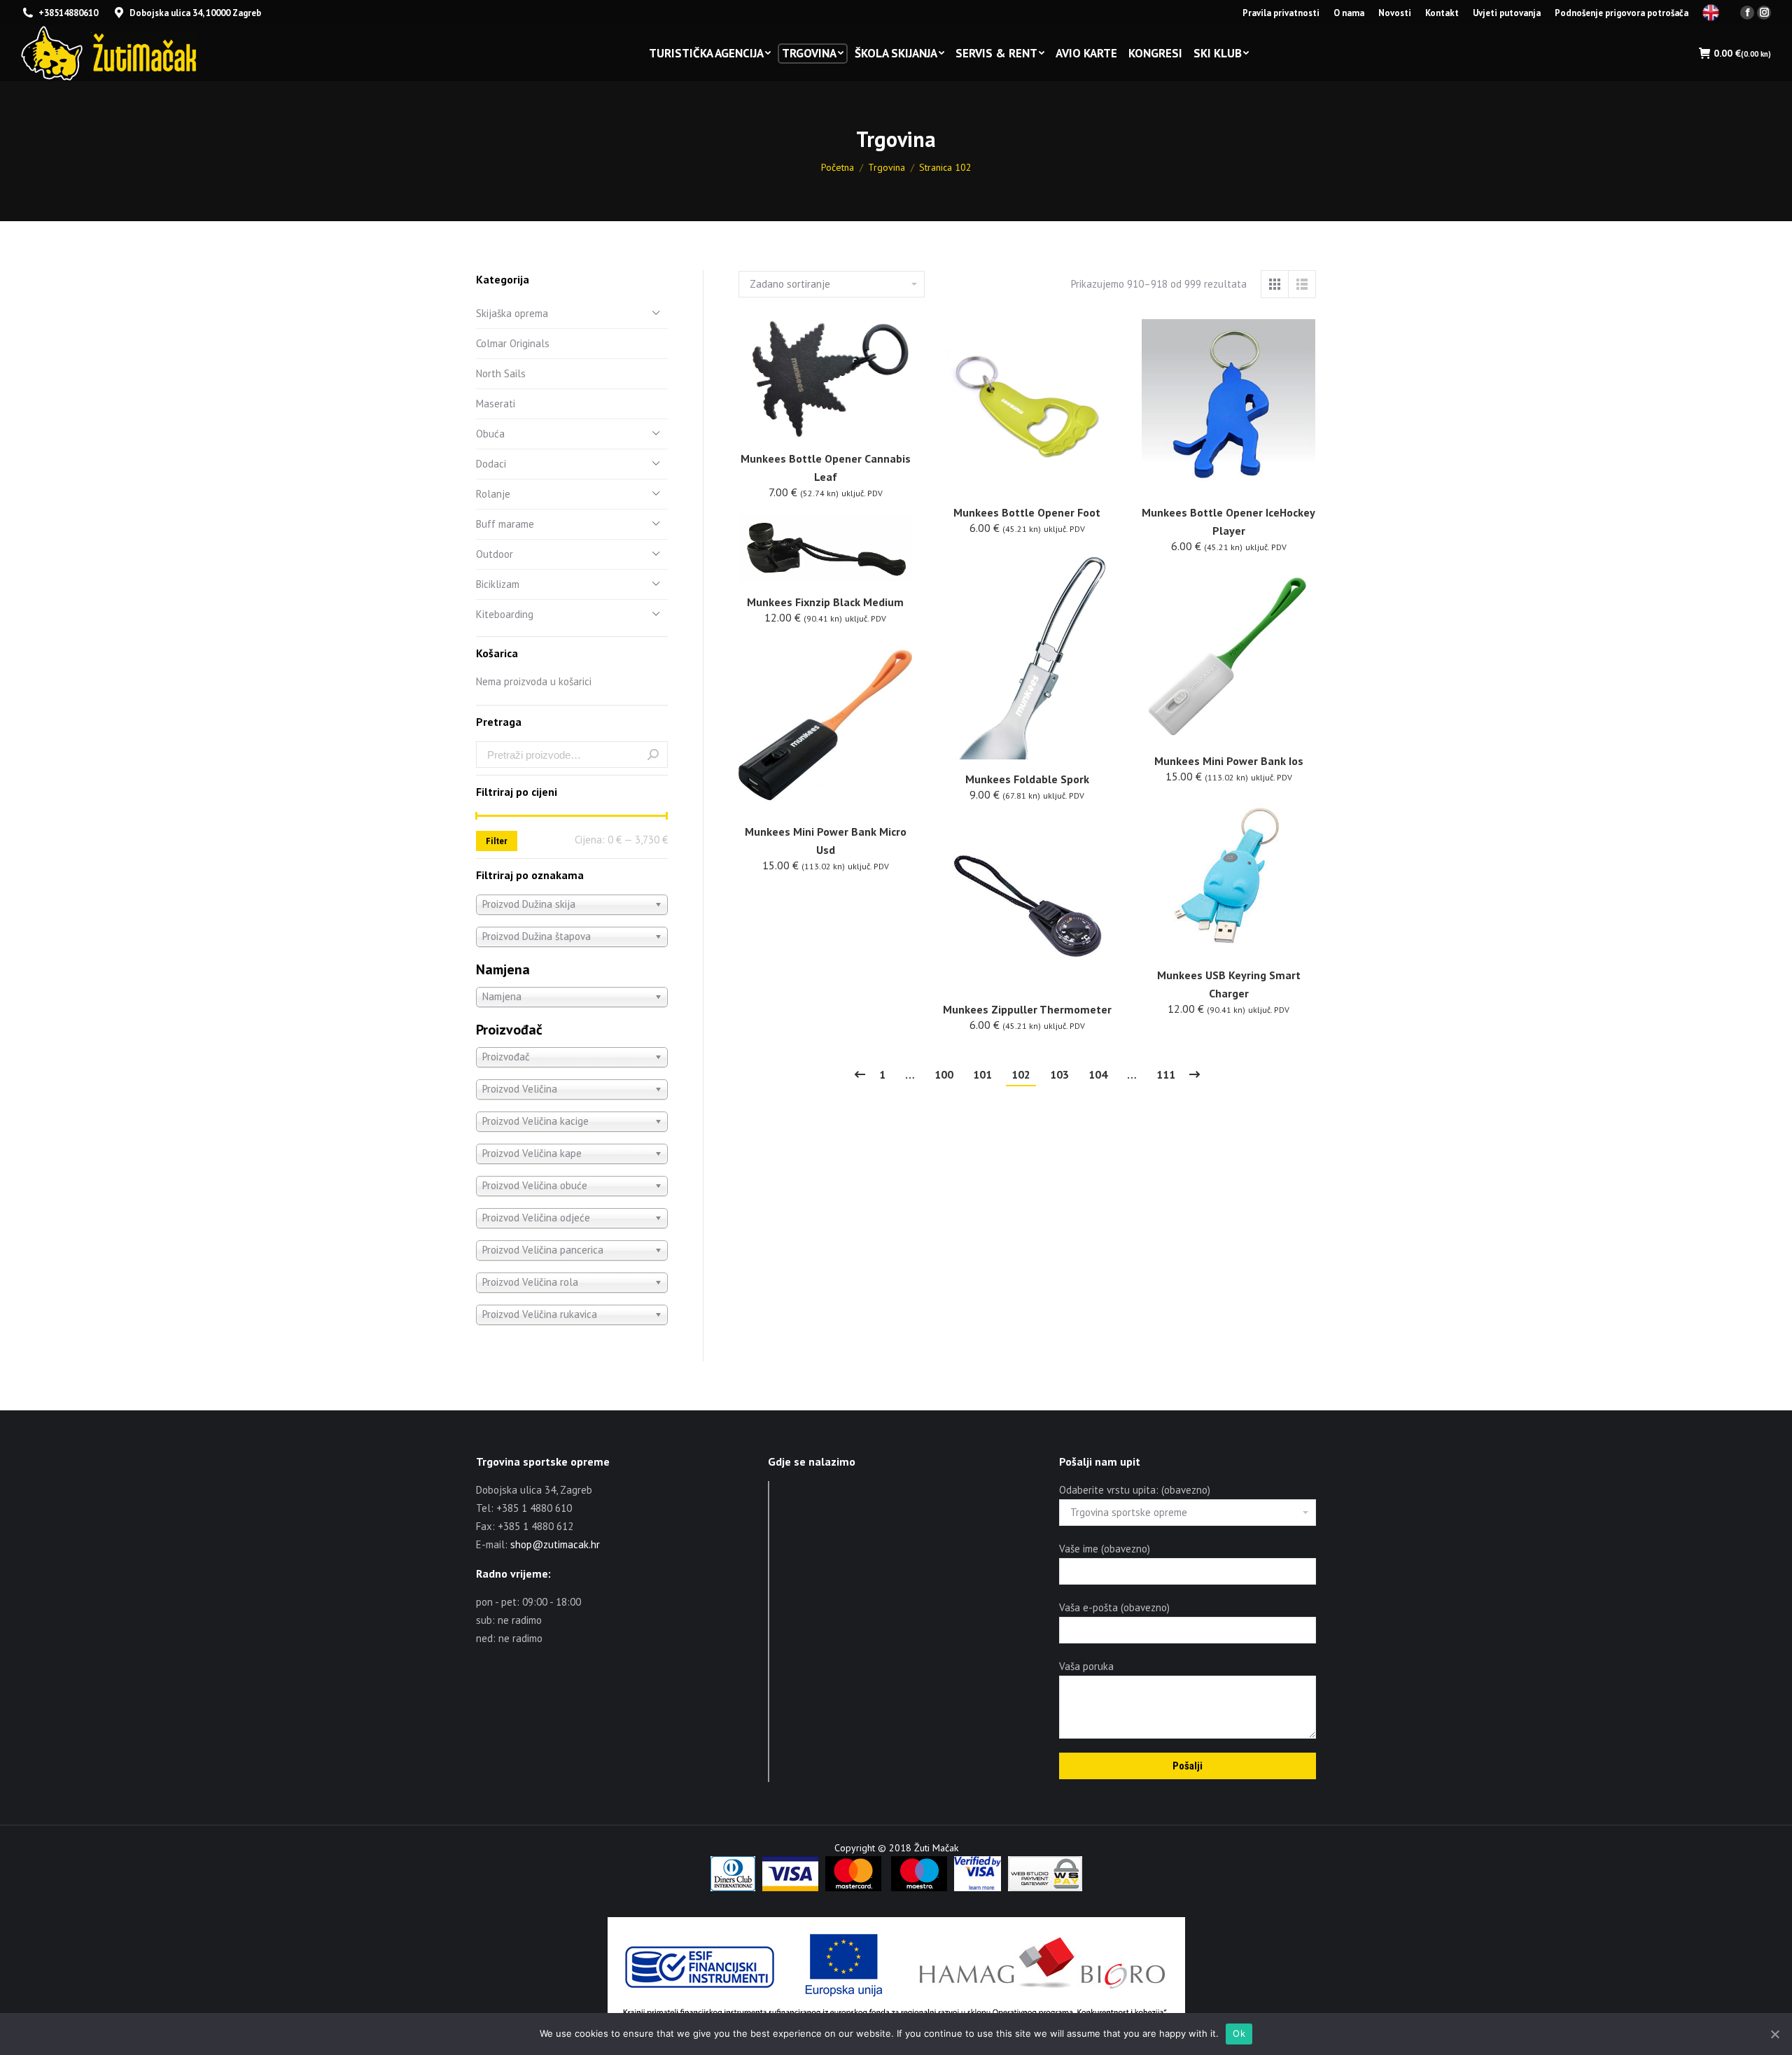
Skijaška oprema (512, 313)
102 (1021, 1074)
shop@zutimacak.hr (555, 1544)
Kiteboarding (505, 614)
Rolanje (493, 494)
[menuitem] (1281, 13)
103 (1059, 1074)
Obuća (490, 434)
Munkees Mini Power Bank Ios (1229, 761)
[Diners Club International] (733, 1888)
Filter (497, 841)
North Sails (501, 373)
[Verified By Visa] (978, 1888)
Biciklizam (498, 584)
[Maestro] (919, 1888)
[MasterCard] (853, 1888)
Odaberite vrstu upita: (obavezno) (1135, 1490)
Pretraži (653, 755)
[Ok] (1774, 2034)
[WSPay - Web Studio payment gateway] (1045, 1888)
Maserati (496, 404)
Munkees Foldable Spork (1027, 779)
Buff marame (505, 524)
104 (1098, 1074)
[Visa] (790, 1888)
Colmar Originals (513, 343)
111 (1166, 1074)
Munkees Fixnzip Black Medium (825, 602)
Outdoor (495, 554)
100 (944, 1074)
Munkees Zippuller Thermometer (1027, 1009)
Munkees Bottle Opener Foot (1027, 512)
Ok (1239, 2033)
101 (982, 1074)
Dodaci (491, 464)
